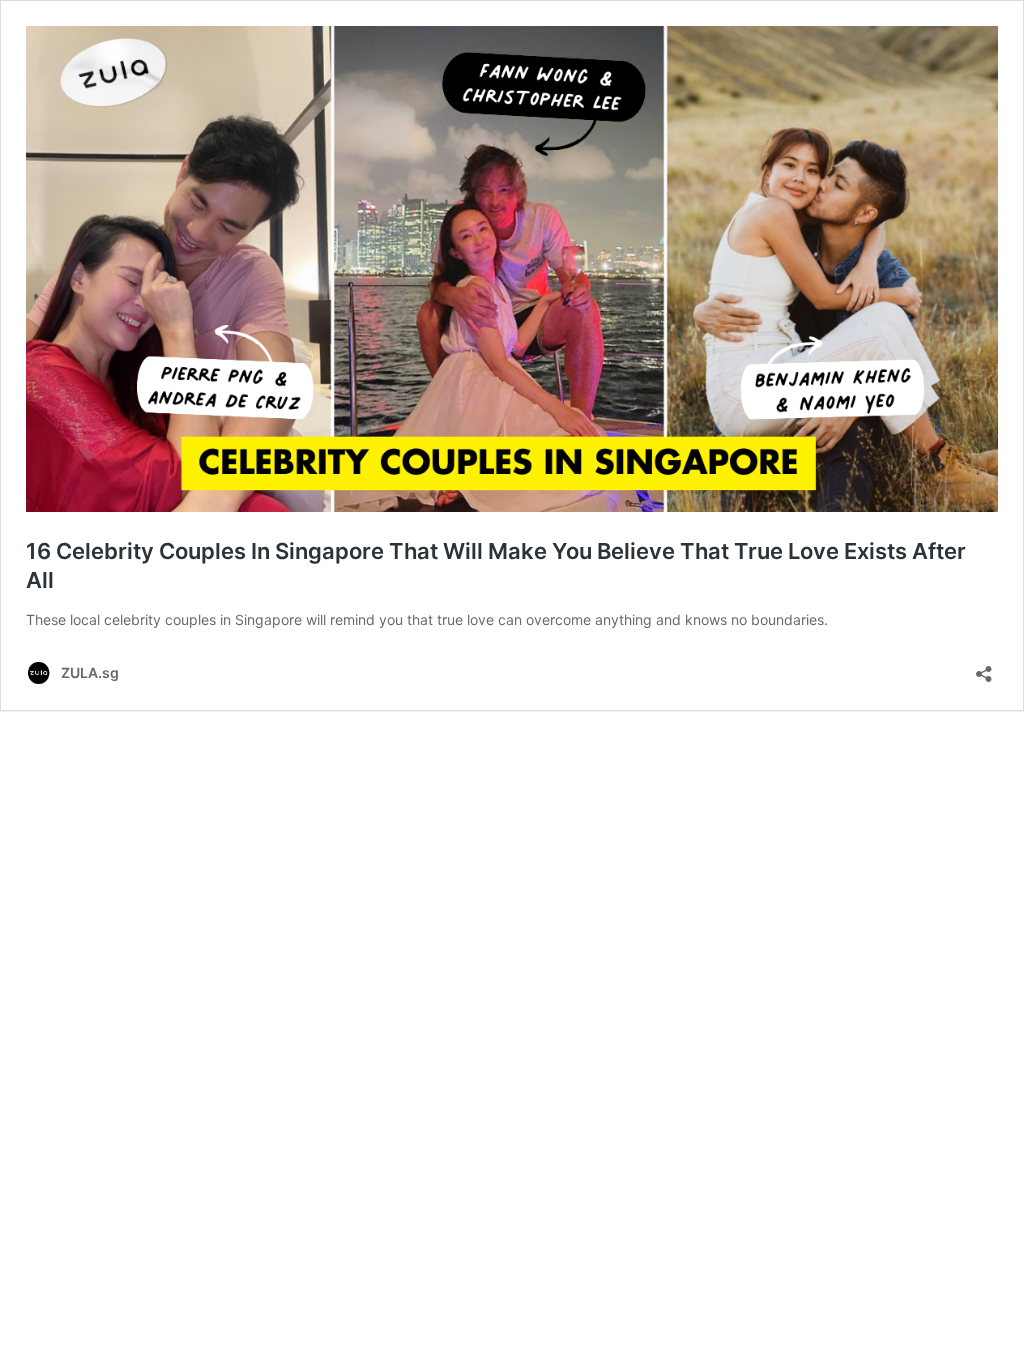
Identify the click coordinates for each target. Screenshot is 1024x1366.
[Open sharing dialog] (984, 667)
